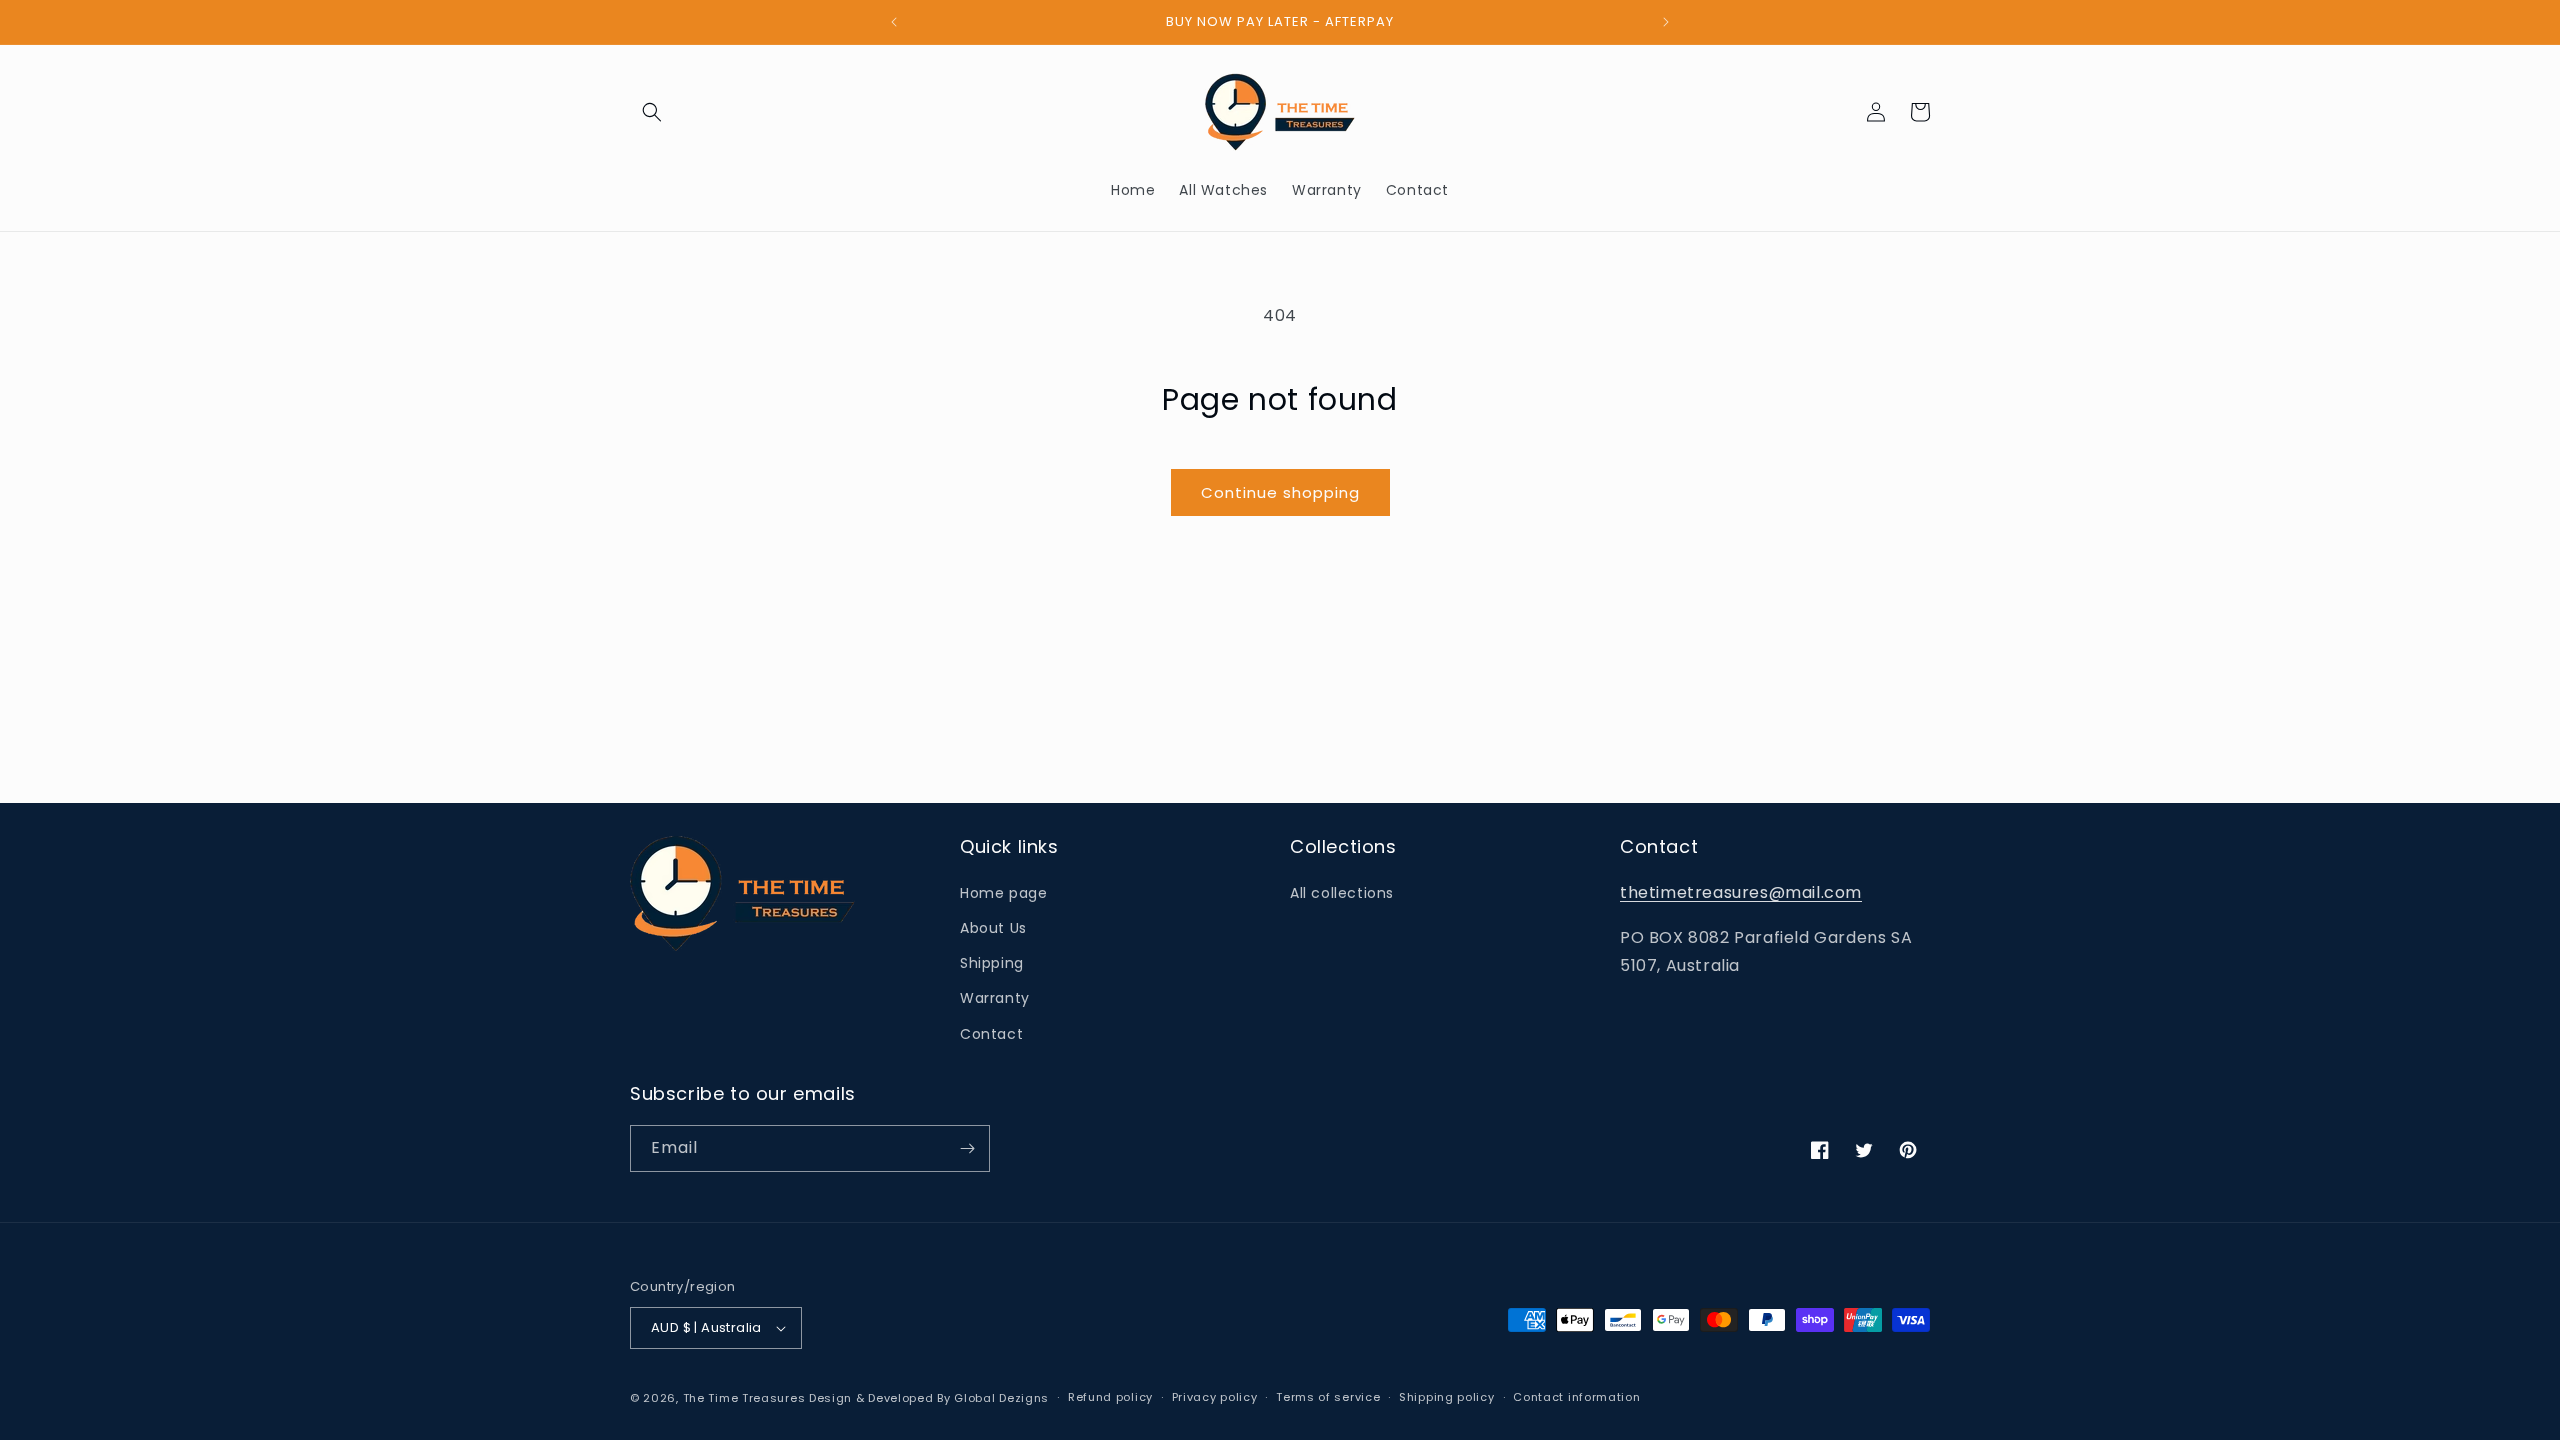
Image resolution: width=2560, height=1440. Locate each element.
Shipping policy (1447, 1397)
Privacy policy (1215, 1397)
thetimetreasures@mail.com (1741, 892)
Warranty (995, 998)
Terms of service (1328, 1397)
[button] (652, 112)
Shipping (992, 963)
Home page (1003, 893)
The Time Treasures (744, 1398)
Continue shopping (1280, 492)
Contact (991, 1034)
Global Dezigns (1001, 1398)
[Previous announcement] (894, 22)
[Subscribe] (967, 1148)
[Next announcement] (1666, 22)
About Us (993, 928)
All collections (1342, 893)
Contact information (1576, 1397)
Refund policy (1110, 1397)
